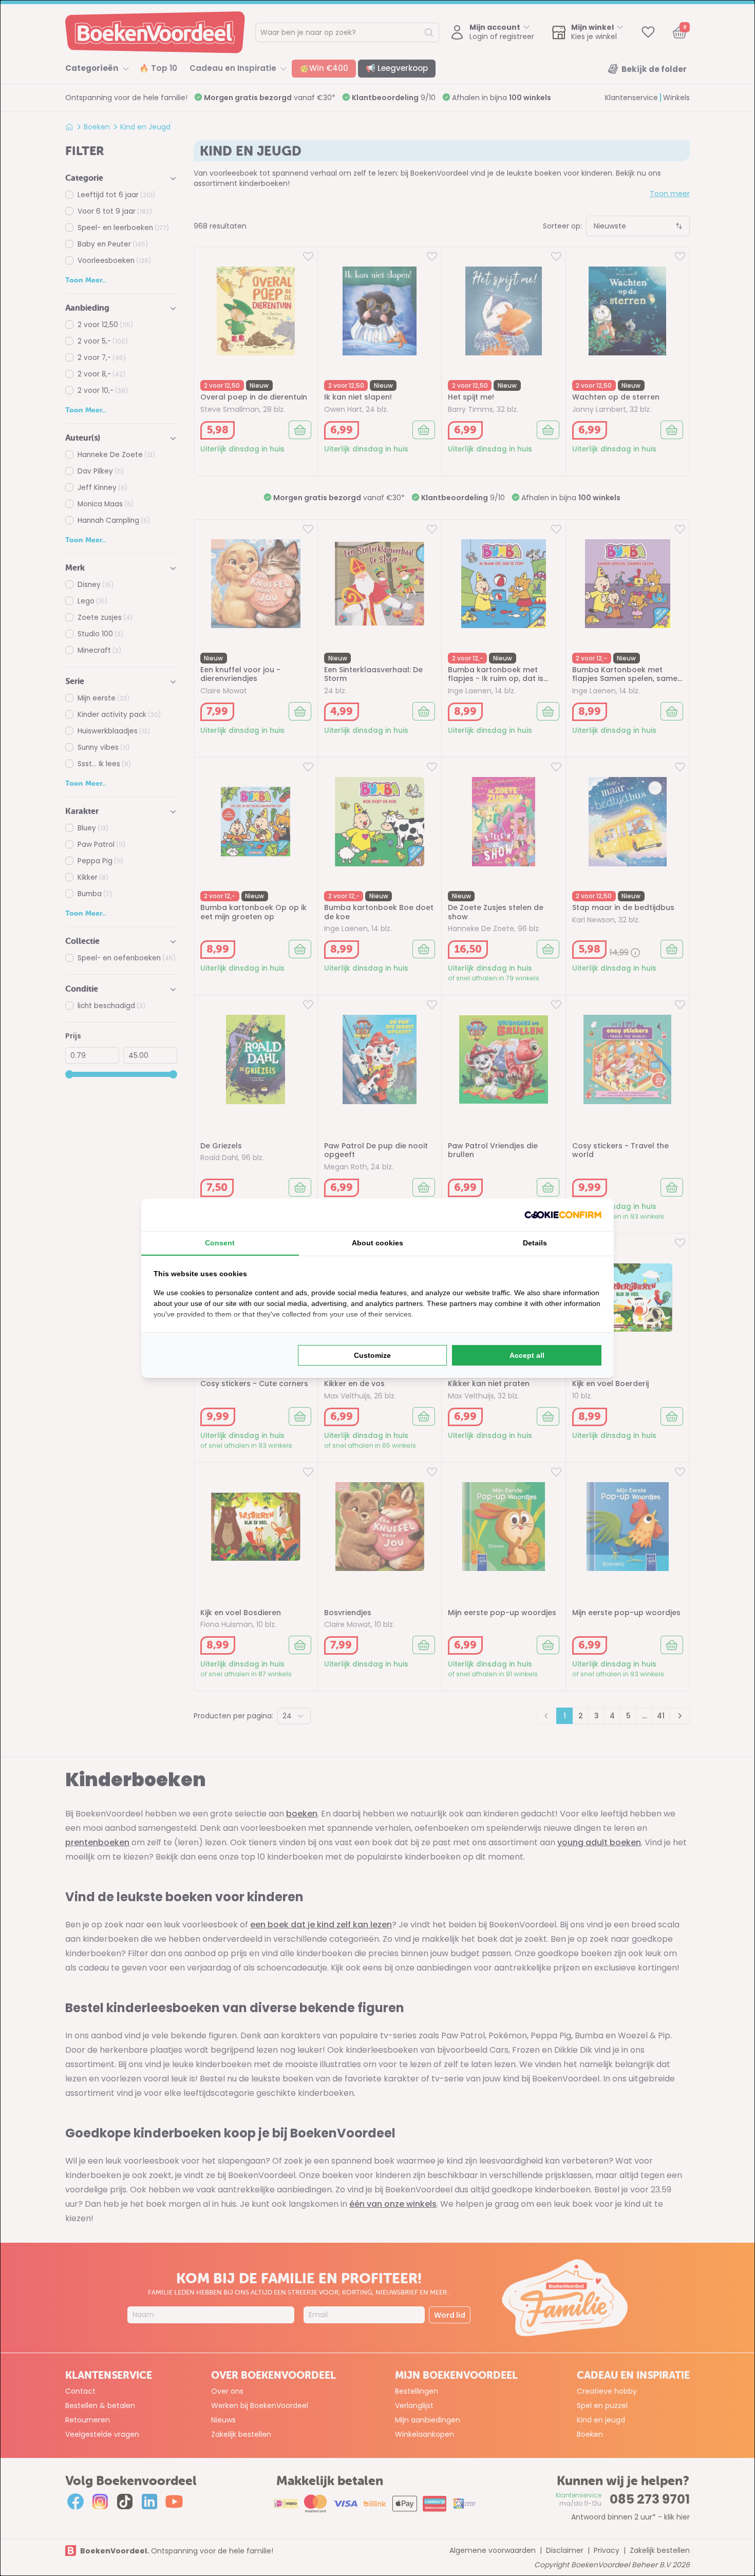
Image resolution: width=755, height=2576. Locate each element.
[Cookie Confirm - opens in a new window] (563, 1215)
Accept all (527, 1355)
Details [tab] (535, 1243)
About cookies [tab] (377, 1243)
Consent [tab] (220, 1243)
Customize (372, 1355)
